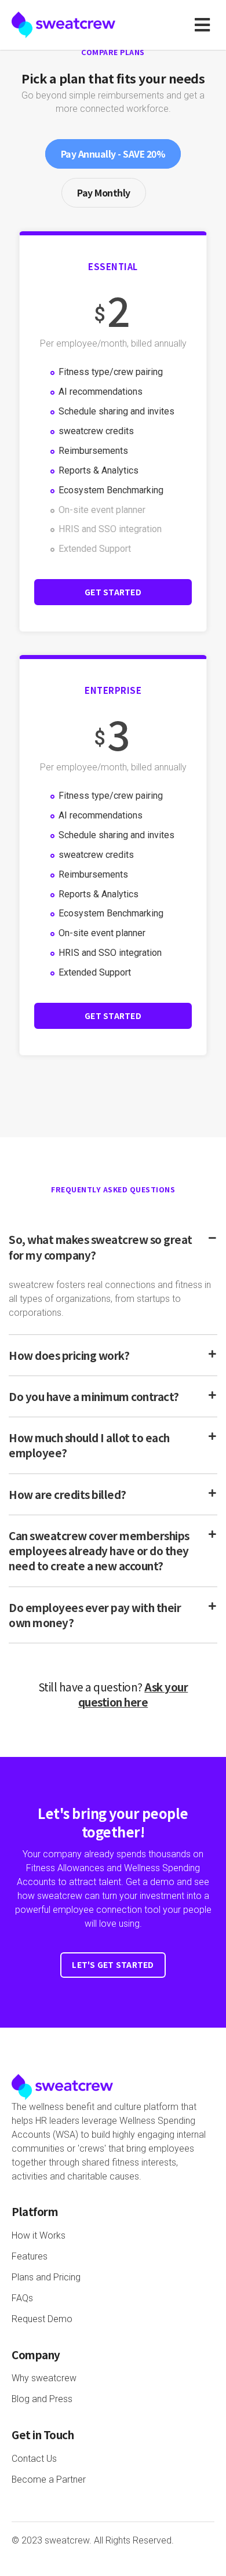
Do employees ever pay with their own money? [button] (95, 1615)
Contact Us (34, 2459)
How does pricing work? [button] (69, 1355)
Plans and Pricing (46, 2277)
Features (30, 2256)
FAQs (22, 2298)
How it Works (39, 2235)
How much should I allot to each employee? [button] (89, 1445)
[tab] (113, 1247)
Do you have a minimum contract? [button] (94, 1396)
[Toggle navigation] (205, 25)
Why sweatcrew (44, 2378)
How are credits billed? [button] (68, 1494)
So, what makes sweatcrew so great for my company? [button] (101, 1247)
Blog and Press (42, 2399)
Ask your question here (133, 1694)
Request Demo (42, 2319)
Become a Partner (49, 2479)
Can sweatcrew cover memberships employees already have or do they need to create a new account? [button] (99, 1551)
